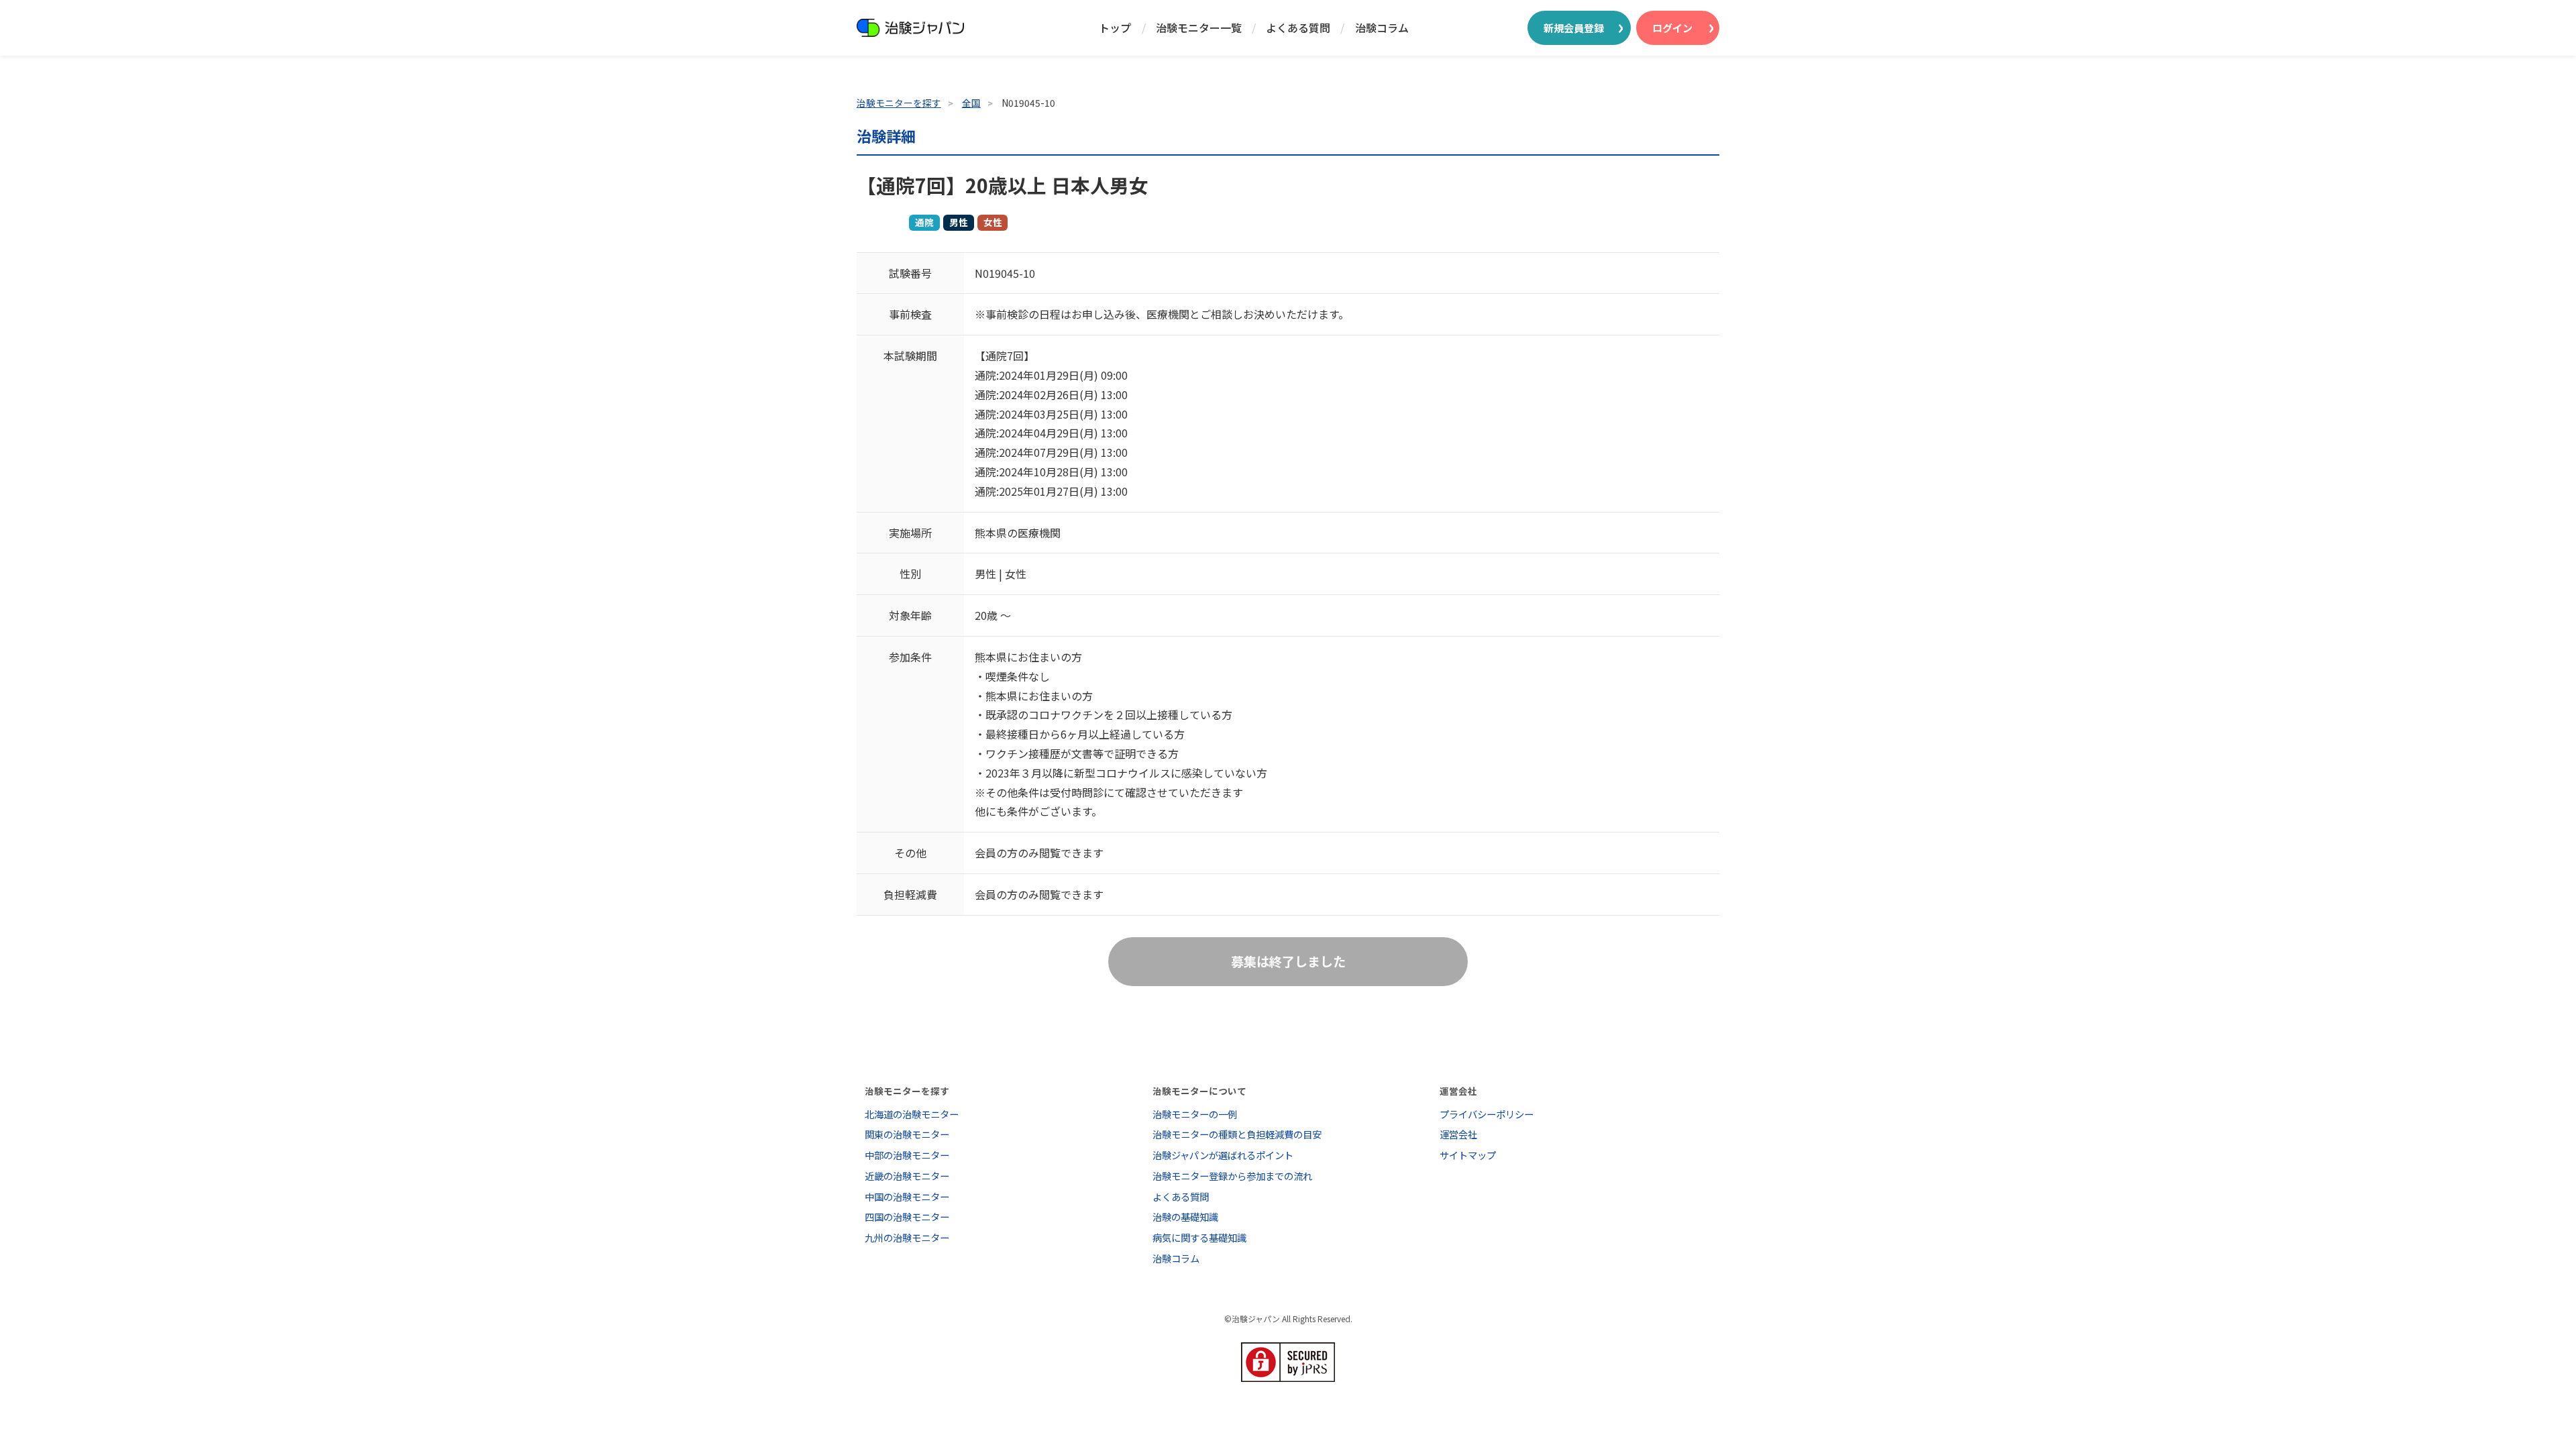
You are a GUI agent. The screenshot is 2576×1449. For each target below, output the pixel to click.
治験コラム (1382, 28)
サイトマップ (1468, 1155)
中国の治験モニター (907, 1196)
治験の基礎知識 (1185, 1217)
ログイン (1672, 28)
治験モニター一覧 (1199, 28)
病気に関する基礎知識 (1199, 1237)
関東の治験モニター (907, 1134)
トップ (1115, 28)
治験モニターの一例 (1195, 1114)
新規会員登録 (1574, 28)
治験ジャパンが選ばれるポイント (1223, 1155)
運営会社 (1458, 1134)
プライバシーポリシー (1487, 1114)
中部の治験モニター (907, 1155)
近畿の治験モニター (907, 1176)
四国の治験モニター (907, 1217)
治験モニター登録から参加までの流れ (1232, 1176)
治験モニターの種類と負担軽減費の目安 (1237, 1134)
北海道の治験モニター (912, 1114)
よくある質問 (1298, 28)
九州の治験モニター (907, 1237)
